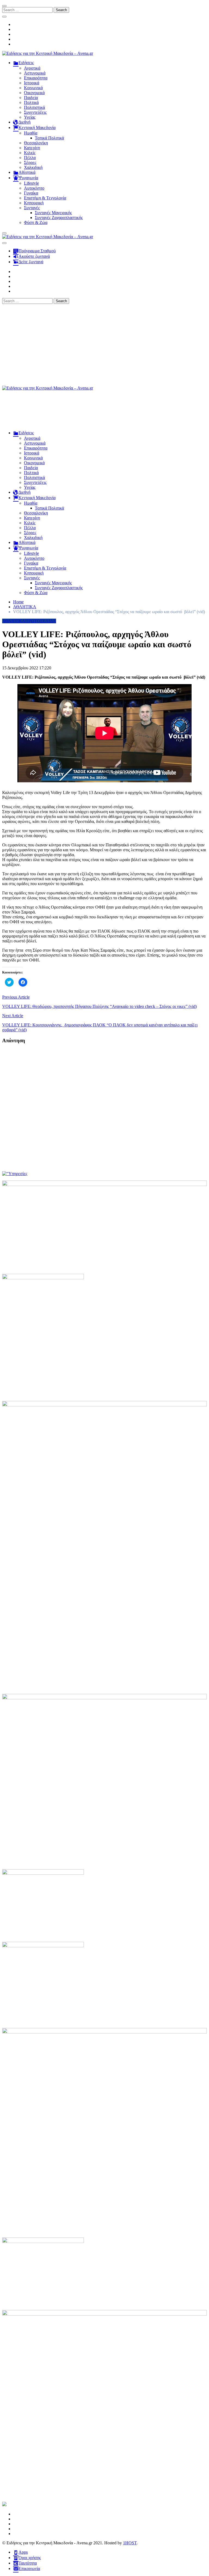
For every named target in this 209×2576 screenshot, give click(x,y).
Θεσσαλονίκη (36, 143)
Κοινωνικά (33, 88)
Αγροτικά (32, 68)
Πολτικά (31, 102)
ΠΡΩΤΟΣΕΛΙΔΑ (41, 621)
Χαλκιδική (33, 167)
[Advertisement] (104, 345)
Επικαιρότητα (36, 78)
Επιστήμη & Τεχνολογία (45, 198)
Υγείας (30, 117)
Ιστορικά (32, 83)
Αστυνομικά (35, 73)
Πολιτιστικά (34, 107)
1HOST (130, 2543)
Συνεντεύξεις (35, 112)
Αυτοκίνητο (34, 188)
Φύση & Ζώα (36, 222)
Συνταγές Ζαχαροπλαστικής (59, 218)
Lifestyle (31, 183)
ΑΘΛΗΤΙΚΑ (14, 621)
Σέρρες (30, 162)
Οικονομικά (34, 93)
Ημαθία (31, 133)
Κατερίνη (32, 148)
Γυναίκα (31, 193)
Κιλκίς (30, 153)
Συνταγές (32, 208)
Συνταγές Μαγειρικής (53, 213)
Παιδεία (31, 98)
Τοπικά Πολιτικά (49, 138)
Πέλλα (30, 158)
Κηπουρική (34, 203)
